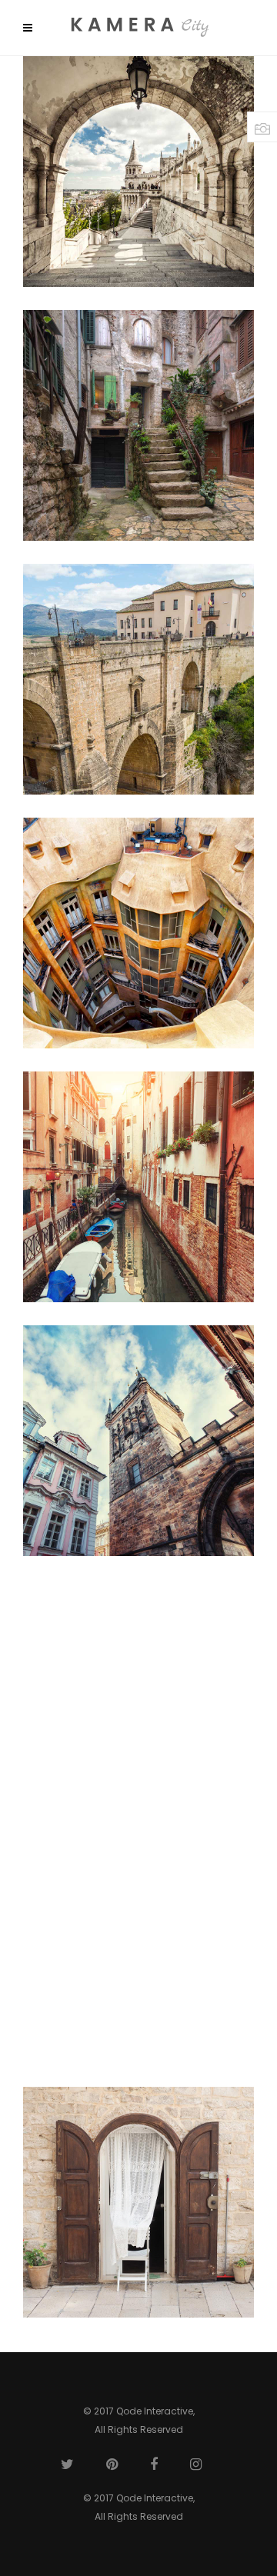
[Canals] (138, 1187)
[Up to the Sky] (138, 1441)
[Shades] (138, 172)
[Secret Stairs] (138, 425)
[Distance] (138, 1695)
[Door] (138, 2202)
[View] (138, 1948)
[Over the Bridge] (138, 679)
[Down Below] (138, 933)
